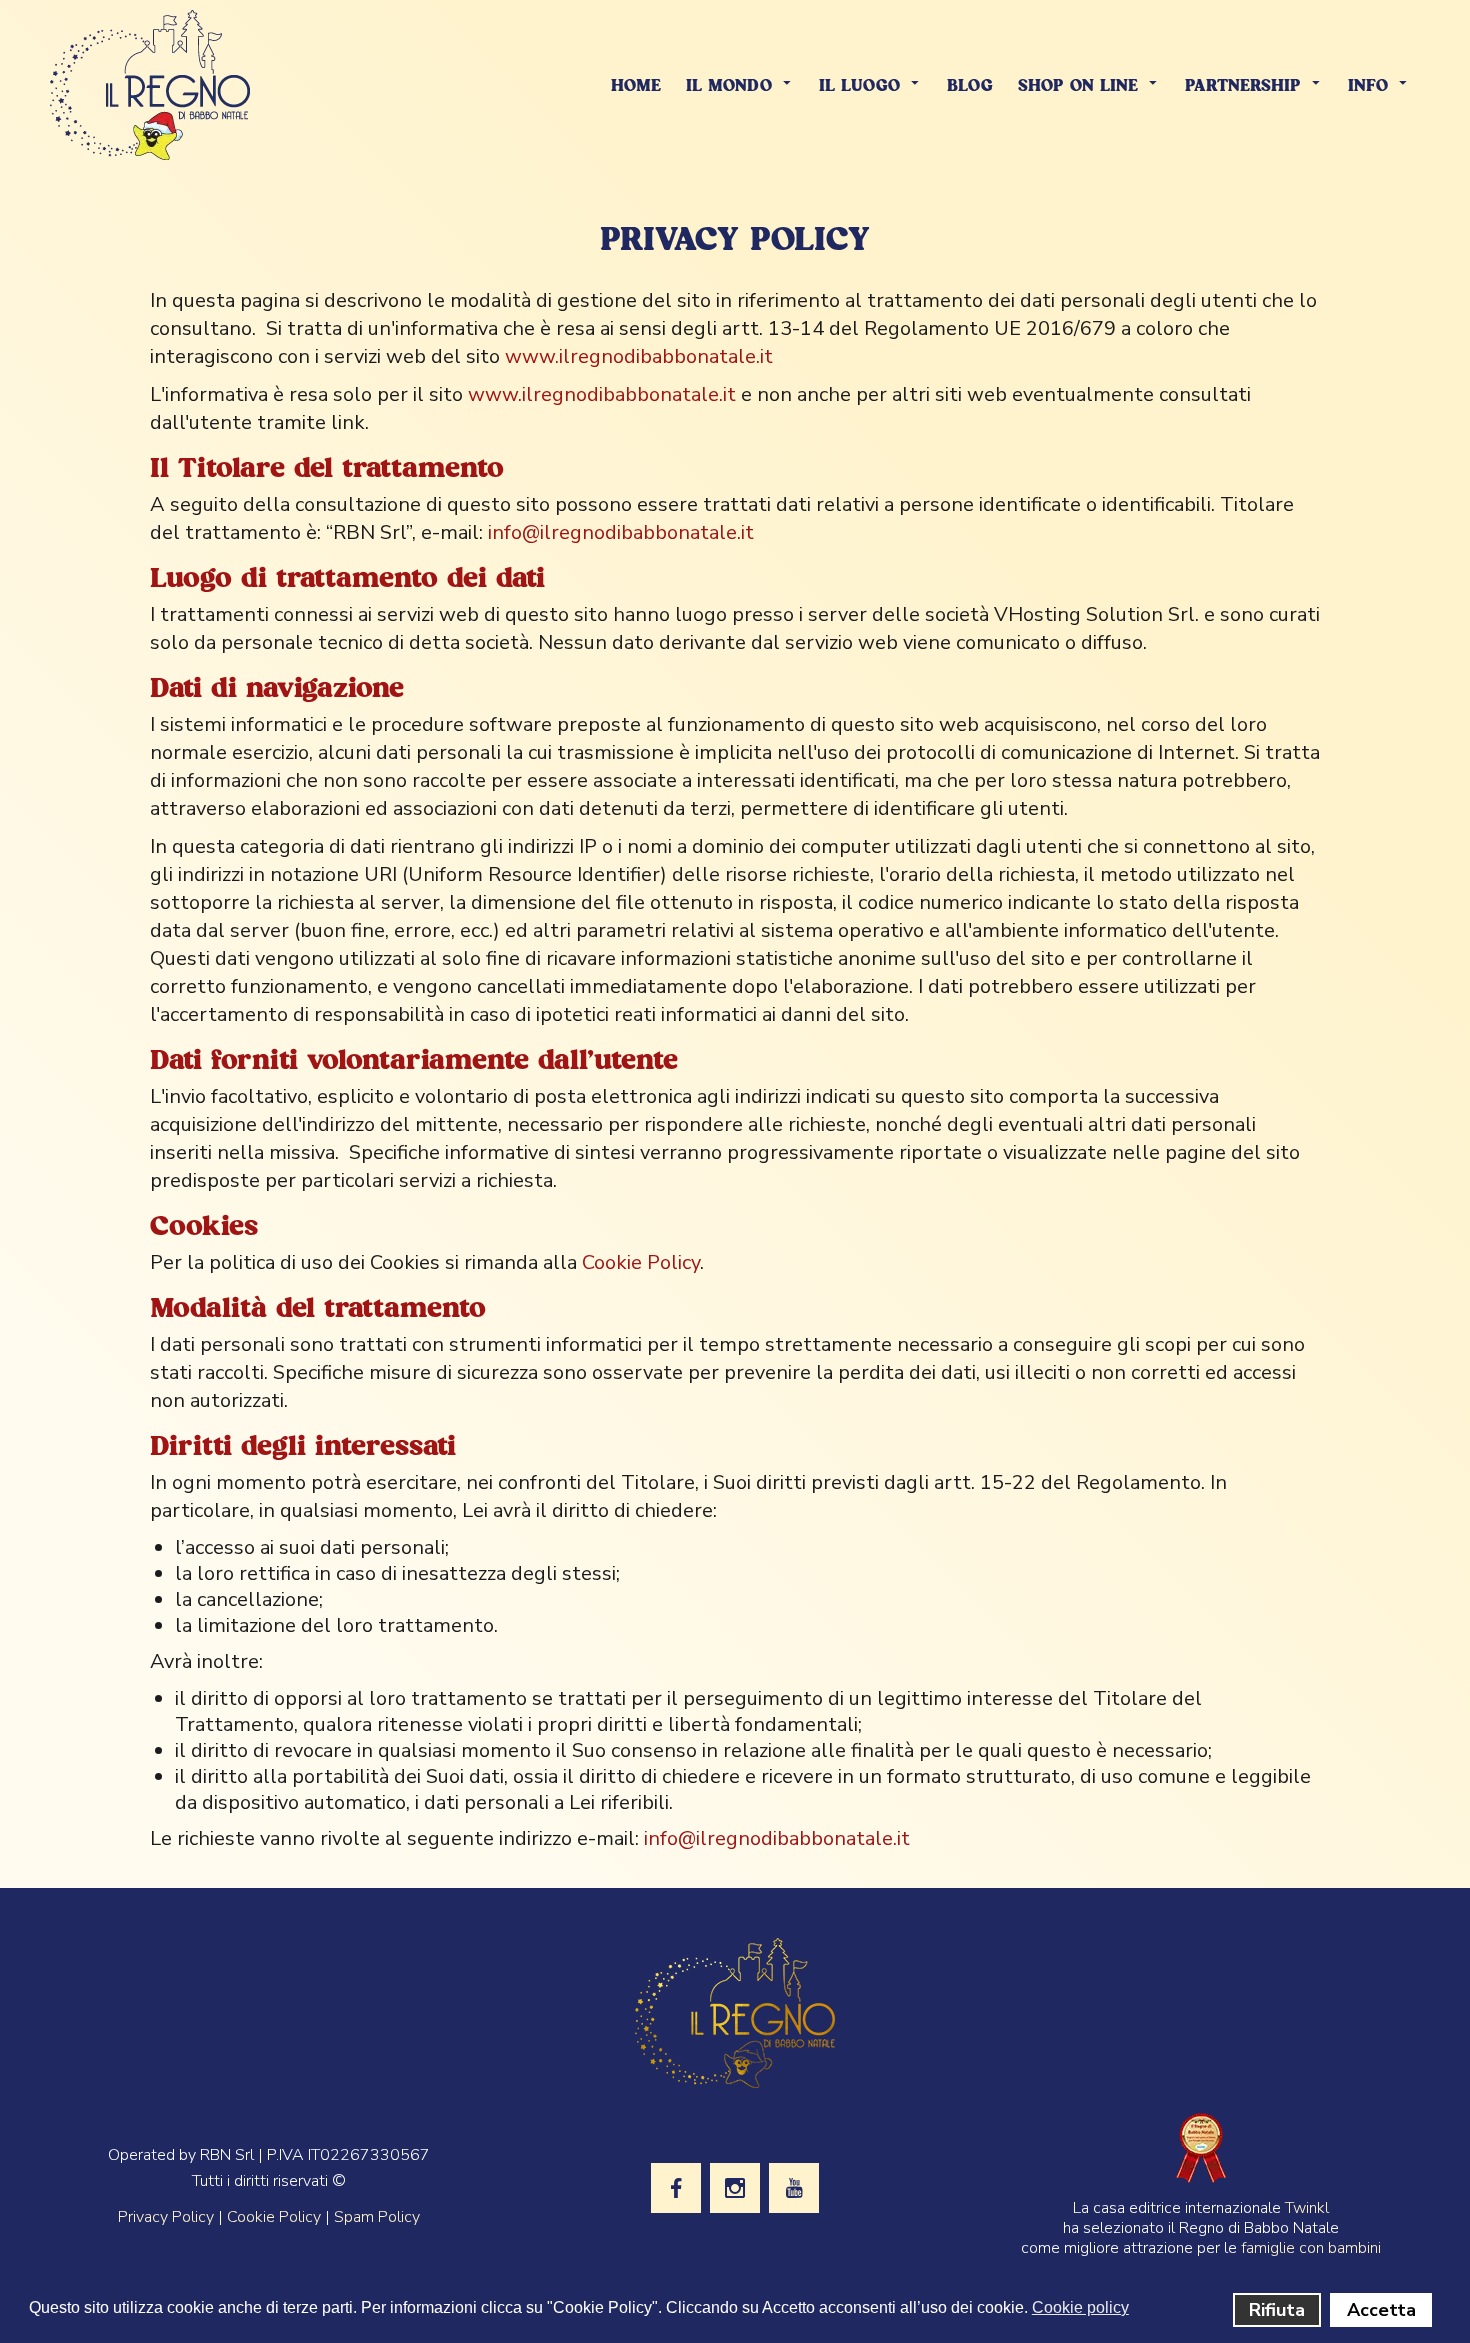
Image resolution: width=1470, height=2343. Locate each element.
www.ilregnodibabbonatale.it (639, 356)
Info (1368, 86)
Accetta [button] (1381, 2310)
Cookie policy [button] (1080, 2307)
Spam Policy (377, 2217)
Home (636, 86)
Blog (970, 86)
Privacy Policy (166, 2217)
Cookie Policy (641, 1262)
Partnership (1243, 86)
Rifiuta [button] (1277, 2310)
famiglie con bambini (1311, 2248)
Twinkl (1307, 2208)
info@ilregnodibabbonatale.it (621, 532)
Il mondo (729, 86)
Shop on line (1078, 86)
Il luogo (859, 86)
